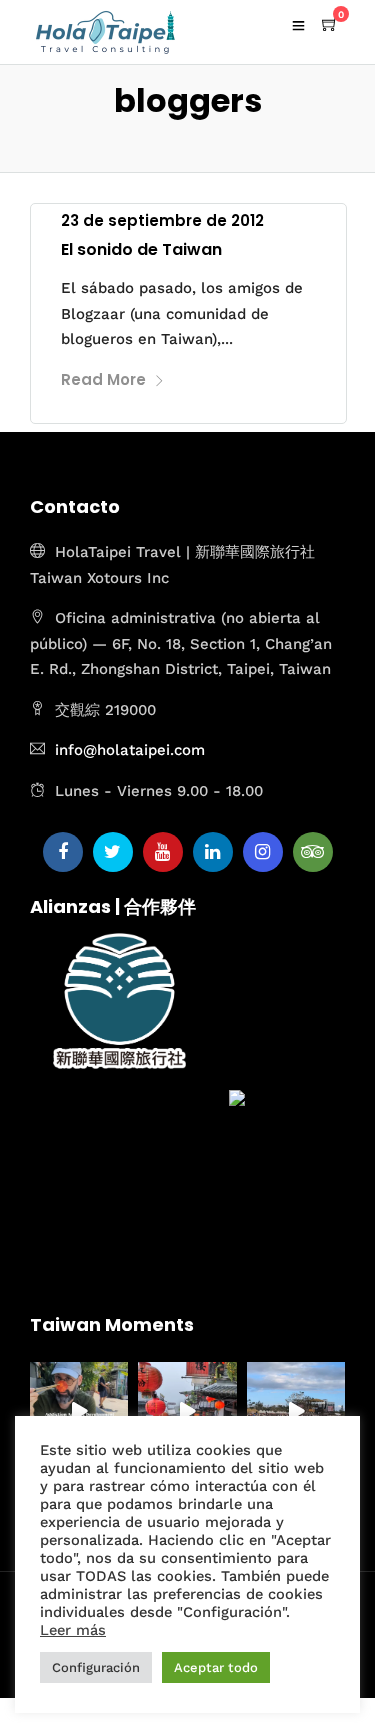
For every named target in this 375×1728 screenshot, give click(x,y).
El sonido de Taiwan (141, 249)
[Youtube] (163, 852)
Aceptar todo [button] (216, 1667)
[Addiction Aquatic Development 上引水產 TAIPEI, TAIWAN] (79, 1411)
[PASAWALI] (296, 1411)
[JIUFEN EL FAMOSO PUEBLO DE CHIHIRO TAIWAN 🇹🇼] (187, 1411)
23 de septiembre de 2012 (162, 220)
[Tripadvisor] (313, 852)
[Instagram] (263, 852)
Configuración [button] (96, 1667)
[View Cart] (330, 25)
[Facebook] (63, 852)
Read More (103, 379)
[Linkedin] (213, 852)
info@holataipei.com (130, 750)
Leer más (73, 1630)
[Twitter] (113, 852)
